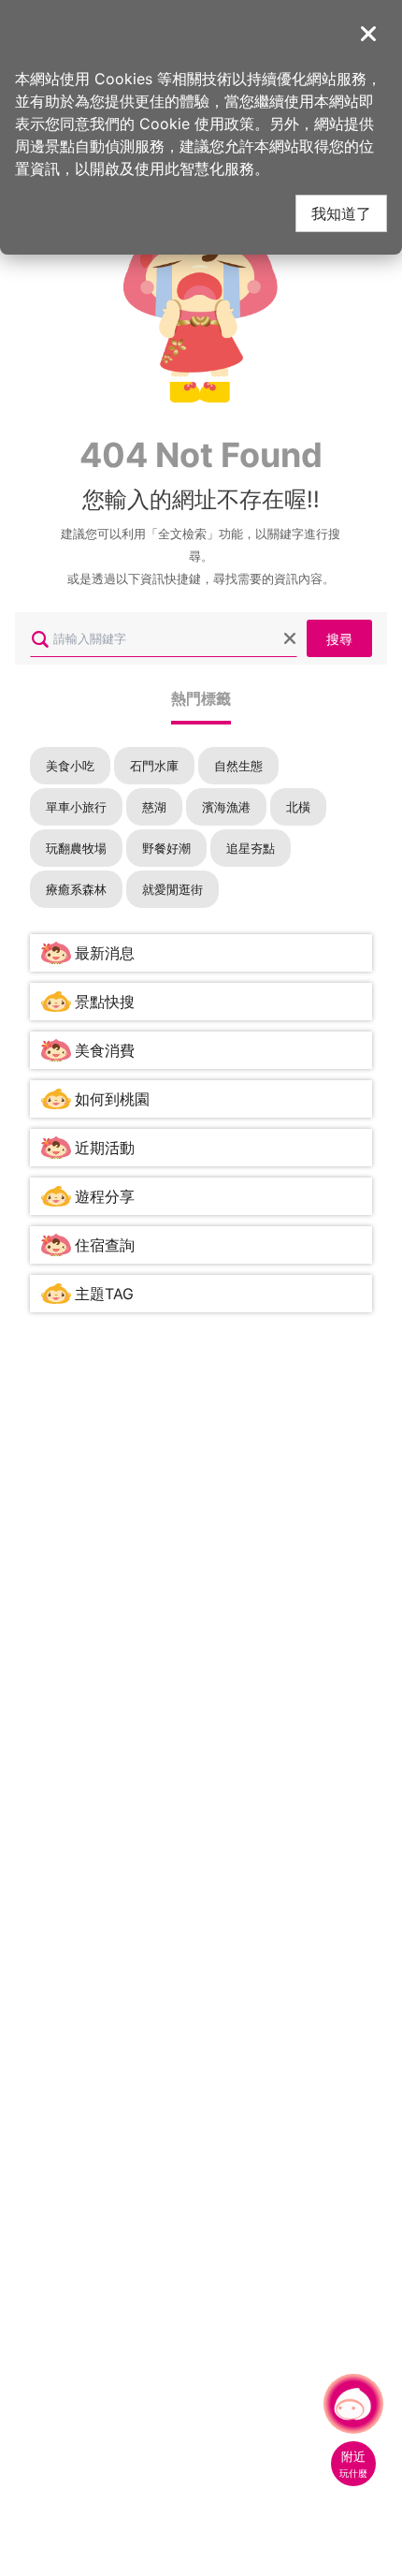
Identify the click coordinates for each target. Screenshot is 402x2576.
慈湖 (154, 807)
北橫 (298, 807)
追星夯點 (251, 848)
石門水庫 (154, 766)
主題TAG (104, 1294)
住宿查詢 (105, 1245)
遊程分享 (105, 1196)
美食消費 (105, 1050)
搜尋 (339, 638)
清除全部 (290, 638)
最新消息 (105, 953)
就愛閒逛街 (172, 889)
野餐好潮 (166, 848)
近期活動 (105, 1148)
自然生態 (238, 766)
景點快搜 (105, 1002)
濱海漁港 (226, 807)
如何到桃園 (112, 1099)
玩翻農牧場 (76, 848)
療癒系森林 (76, 889)
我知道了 (341, 213)
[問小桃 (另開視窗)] (353, 2404)
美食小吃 (70, 766)
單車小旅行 (76, 807)
